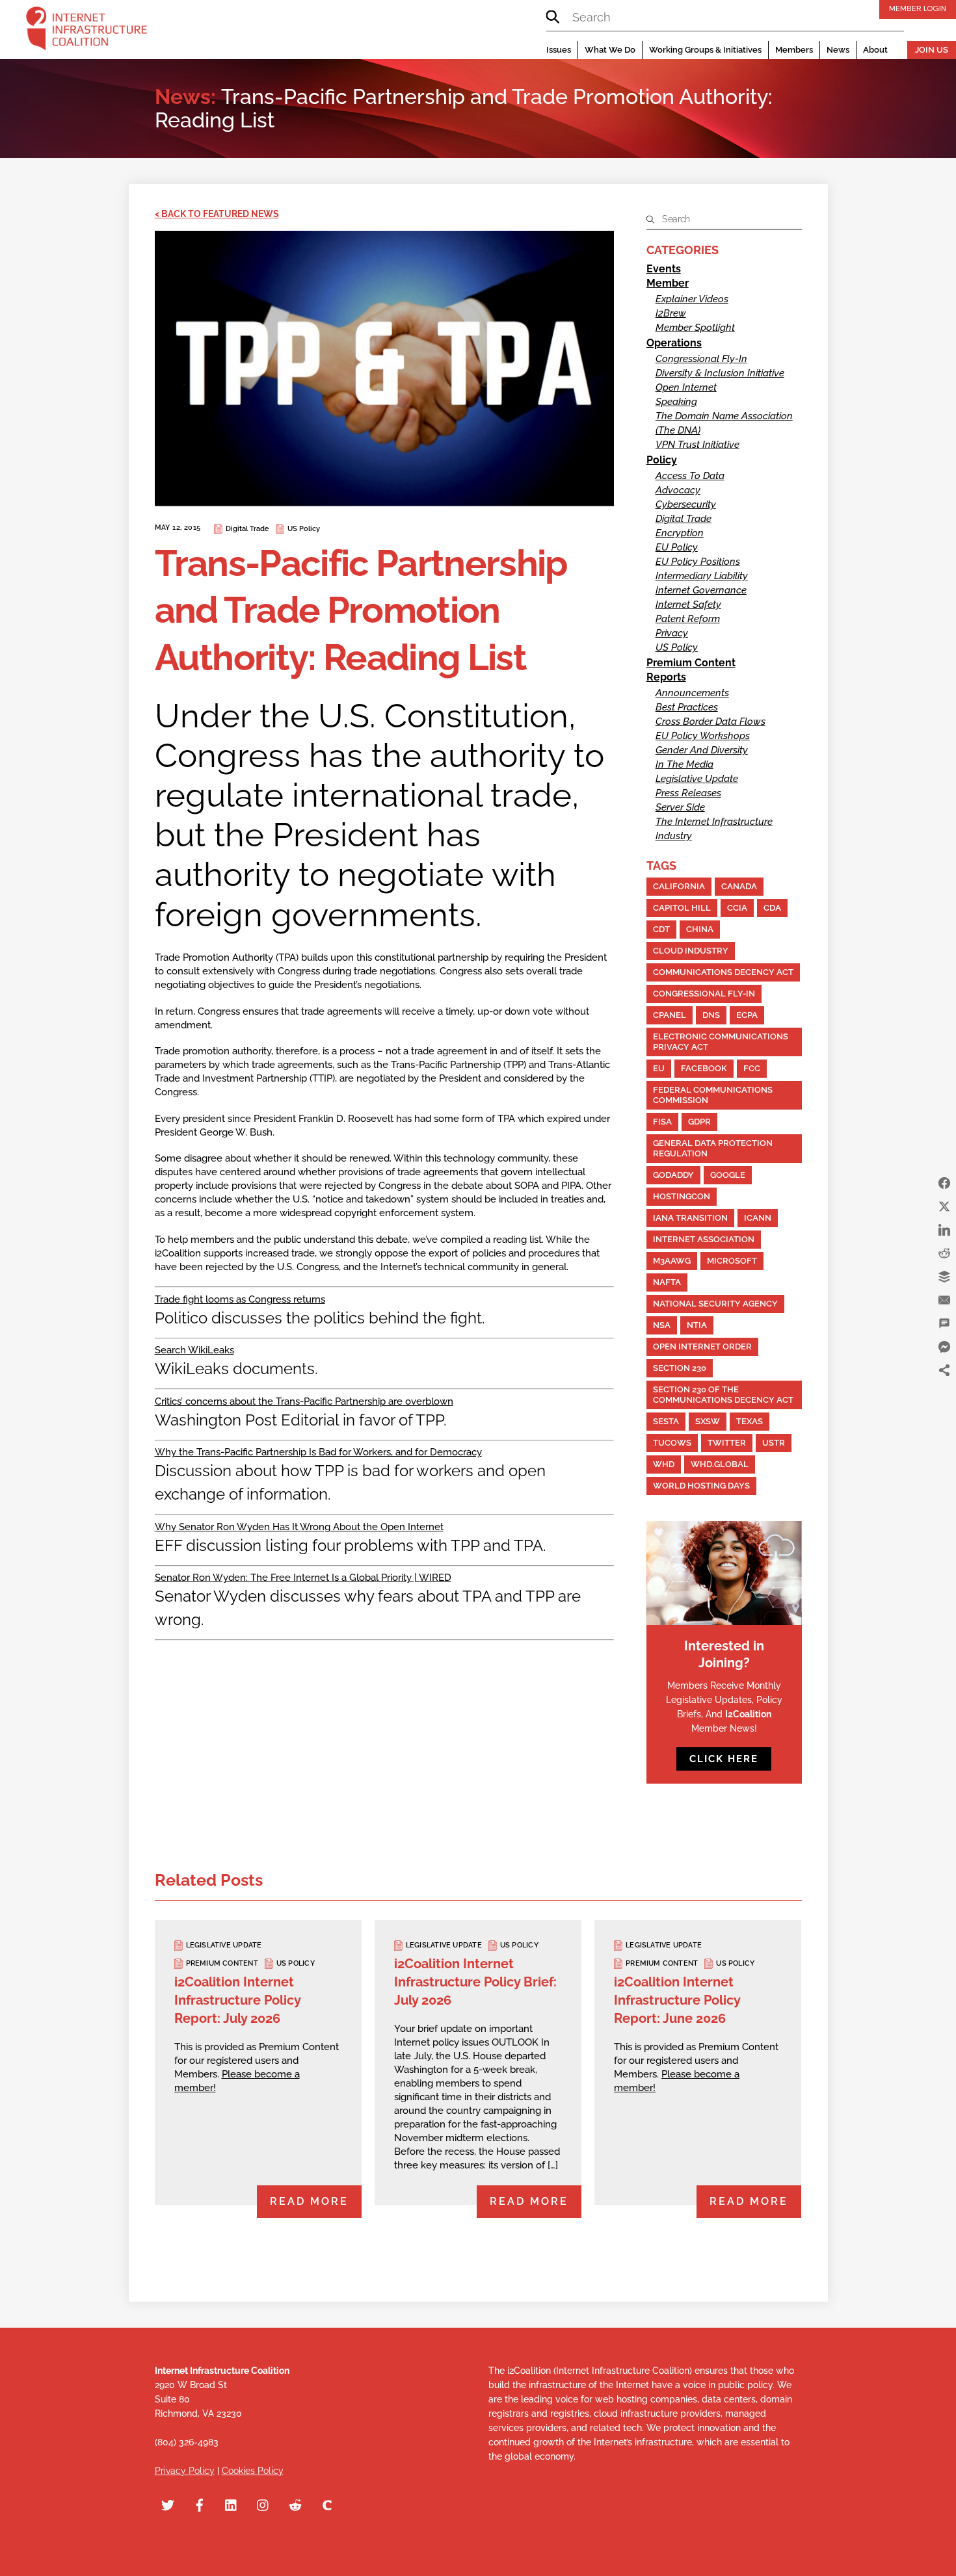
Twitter (727, 1443)
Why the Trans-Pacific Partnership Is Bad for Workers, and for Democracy (318, 1452)
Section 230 (680, 1368)
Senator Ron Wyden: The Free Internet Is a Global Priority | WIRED (303, 1578)
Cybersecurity (686, 504)
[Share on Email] (944, 1300)
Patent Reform (688, 619)
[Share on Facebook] (944, 1183)
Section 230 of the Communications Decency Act (723, 1395)
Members (794, 50)
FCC (752, 1068)
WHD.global (720, 1464)
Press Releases (688, 793)
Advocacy (678, 490)
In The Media (684, 764)
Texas (750, 1421)
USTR (774, 1443)
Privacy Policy (185, 2471)
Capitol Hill (682, 908)
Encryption (680, 533)
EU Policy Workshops (703, 736)
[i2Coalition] (86, 31)
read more (309, 2201)
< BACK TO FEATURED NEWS (217, 214)
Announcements (692, 693)
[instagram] (263, 2503)
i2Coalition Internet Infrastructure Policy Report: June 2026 (677, 2000)
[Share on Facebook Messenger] (944, 1347)
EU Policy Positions (698, 562)
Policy (662, 460)
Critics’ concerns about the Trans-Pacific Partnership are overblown (304, 1401)
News (838, 50)
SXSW (708, 1421)
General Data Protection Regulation (713, 1148)
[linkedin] (232, 2503)
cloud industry (691, 951)
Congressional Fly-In (701, 359)
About (875, 50)
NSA (662, 1325)
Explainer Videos (692, 299)
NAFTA (667, 1282)
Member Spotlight (695, 328)
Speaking (676, 402)
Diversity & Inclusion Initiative (720, 373)
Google (728, 1175)
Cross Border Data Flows (710, 722)
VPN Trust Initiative (697, 445)
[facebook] (200, 2503)
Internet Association (704, 1239)
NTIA (697, 1325)
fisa (662, 1122)
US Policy (304, 529)
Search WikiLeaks (194, 1350)
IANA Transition (690, 1218)
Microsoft (732, 1261)
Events (664, 269)
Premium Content (691, 663)
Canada (739, 886)
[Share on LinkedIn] (944, 1230)
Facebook (704, 1068)
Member (668, 283)
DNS (711, 1015)
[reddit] (295, 2503)
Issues (559, 50)
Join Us (932, 50)
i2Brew (671, 313)
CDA (772, 908)
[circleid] (327, 2503)
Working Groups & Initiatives (705, 50)
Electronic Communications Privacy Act (721, 1042)
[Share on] (944, 1394)
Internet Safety (688, 605)
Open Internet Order (702, 1347)
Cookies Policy (253, 2471)
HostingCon (682, 1196)
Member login (918, 8)
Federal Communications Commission (713, 1095)
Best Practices (687, 707)
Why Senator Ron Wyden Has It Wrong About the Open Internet (299, 1527)
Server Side (680, 807)
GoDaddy (673, 1175)
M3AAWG (672, 1261)
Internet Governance (701, 590)
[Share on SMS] (944, 1323)
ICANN (758, 1218)
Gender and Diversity (702, 750)
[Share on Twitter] (944, 1206)
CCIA (737, 908)
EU (659, 1068)
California (679, 886)
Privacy (672, 633)
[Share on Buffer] (944, 1277)
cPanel (670, 1015)
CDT (661, 929)
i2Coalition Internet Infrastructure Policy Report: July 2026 (237, 2000)
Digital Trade (247, 529)
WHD (664, 1464)
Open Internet (686, 387)
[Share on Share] (944, 1370)
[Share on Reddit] (944, 1253)
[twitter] (168, 2503)
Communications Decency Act (723, 972)
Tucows (672, 1443)
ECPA (747, 1015)
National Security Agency (715, 1304)
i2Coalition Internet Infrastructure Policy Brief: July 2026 (475, 1982)
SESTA (666, 1421)
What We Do (610, 50)
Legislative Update (697, 779)
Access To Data (690, 476)
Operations (674, 343)
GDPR (699, 1122)
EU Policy (677, 547)
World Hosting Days (701, 1486)
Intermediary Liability (702, 576)
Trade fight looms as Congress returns (240, 1299)
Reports (666, 677)
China (700, 929)
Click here (724, 1759)
